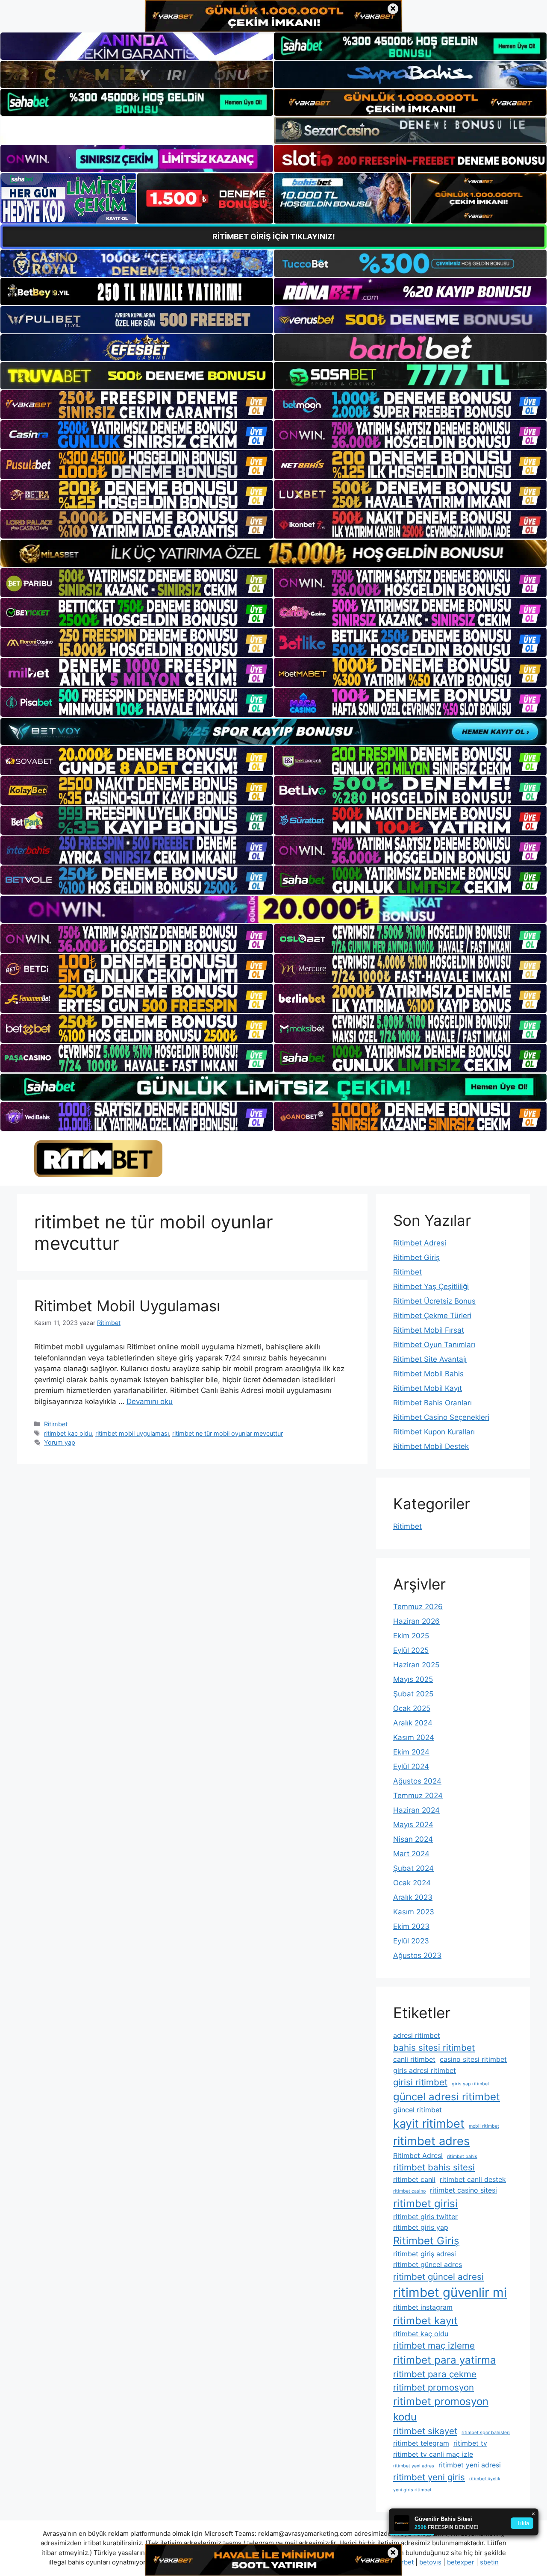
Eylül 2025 (411, 1650)
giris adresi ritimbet (425, 2070)
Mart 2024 (411, 1854)
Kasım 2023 (414, 1912)
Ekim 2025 (411, 1636)
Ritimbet (56, 1424)
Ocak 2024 (412, 1883)
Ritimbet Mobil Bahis (428, 1374)
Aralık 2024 (413, 1723)
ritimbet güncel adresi (438, 2277)
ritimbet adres (431, 2141)
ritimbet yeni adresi (470, 2465)
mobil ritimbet (484, 2126)
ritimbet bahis (462, 2156)
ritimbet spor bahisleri (486, 2433)
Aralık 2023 (413, 1897)
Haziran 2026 (416, 1621)
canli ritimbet (414, 2059)
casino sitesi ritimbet (473, 2059)
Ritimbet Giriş (416, 1257)
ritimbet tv (470, 2443)
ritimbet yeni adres (414, 2466)
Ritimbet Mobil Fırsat (429, 1330)
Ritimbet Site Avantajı (430, 1359)
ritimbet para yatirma (445, 2360)
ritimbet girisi (425, 2204)
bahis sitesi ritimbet (434, 2048)
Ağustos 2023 (417, 1955)
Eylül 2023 (411, 1941)
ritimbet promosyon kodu (441, 2409)
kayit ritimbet (429, 2124)
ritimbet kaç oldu (68, 1433)
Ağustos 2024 (417, 1781)
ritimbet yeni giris (429, 2477)
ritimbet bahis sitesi (434, 2167)
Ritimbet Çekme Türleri (432, 1316)
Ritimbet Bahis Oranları (432, 1403)
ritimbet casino (409, 2191)
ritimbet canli (414, 2179)
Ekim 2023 (411, 1926)
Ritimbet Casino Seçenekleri (441, 1417)
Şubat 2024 (413, 1868)
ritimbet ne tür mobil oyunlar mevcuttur (228, 1433)
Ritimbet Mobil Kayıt (428, 1388)
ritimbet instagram (423, 2307)
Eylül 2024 (411, 1766)
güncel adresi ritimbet (447, 2097)
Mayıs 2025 (413, 1679)
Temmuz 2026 (418, 1607)
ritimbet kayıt (425, 2321)
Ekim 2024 (411, 1752)
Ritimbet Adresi (420, 1243)
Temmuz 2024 (418, 1796)
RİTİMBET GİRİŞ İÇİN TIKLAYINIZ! (274, 237)
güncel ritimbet (418, 2110)
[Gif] (273, 553)
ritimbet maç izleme (434, 2345)
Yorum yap (60, 1442)
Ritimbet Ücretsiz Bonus (434, 1301)
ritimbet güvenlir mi (450, 2292)
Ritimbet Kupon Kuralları (434, 1432)
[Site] (137, 405)
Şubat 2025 (413, 1694)
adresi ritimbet (417, 2035)
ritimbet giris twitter (425, 2217)
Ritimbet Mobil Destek (431, 1446)
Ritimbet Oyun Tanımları (434, 1345)
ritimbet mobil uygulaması (132, 1433)
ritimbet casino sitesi (463, 2190)
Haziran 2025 (416, 1665)
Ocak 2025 (412, 1708)
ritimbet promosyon (434, 2387)
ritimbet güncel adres (428, 2264)
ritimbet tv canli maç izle (433, 2454)
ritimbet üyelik (485, 2479)
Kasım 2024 (414, 1737)
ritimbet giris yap (421, 2227)
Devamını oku (150, 1401)
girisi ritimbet (420, 2082)
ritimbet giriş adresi (425, 2254)
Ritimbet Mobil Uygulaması (127, 1306)
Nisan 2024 (413, 1839)
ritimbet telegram (421, 2443)
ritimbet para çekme (435, 2374)
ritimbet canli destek (473, 2179)
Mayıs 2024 (413, 1825)
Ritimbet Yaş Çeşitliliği (431, 1287)
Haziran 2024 (416, 1810)
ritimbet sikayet (425, 2431)
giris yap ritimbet (471, 2084)
